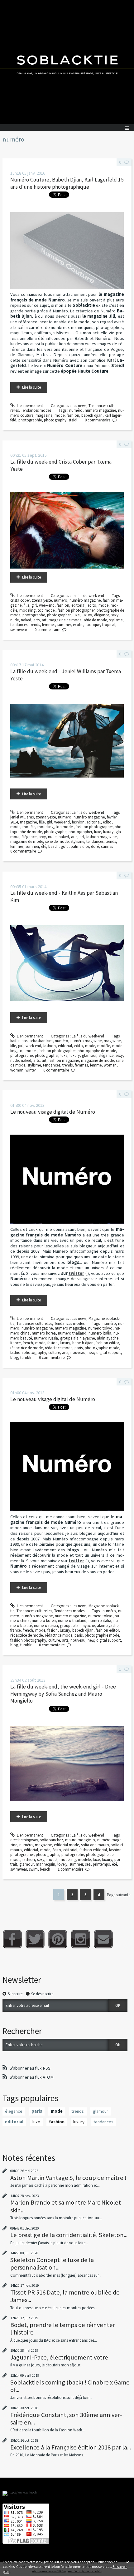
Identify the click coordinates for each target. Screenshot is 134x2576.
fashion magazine (101, 837)
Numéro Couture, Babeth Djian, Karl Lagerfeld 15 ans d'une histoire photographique (67, 183)
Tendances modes (36, 410)
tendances (19, 625)
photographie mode (102, 1348)
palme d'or (80, 846)
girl (34, 605)
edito (92, 605)
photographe (34, 615)
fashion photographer (76, 610)
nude (14, 620)
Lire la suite (31, 387)
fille (26, 605)
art (44, 620)
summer (64, 625)
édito (57, 1850)
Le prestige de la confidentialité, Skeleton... (69, 2235)
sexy (115, 615)
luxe (76, 615)
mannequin (45, 1864)
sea (88, 1864)
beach (53, 846)
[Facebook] (12, 1939)
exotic (78, 625)
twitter (76, 1273)
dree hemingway (24, 1840)
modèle (29, 827)
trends (35, 625)
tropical (109, 625)
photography (55, 420)
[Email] (103, 1939)
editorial (78, 605)
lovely (62, 1864)
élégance (102, 615)
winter (31, 1070)
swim (33, 1869)
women (110, 1065)
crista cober (20, 600)
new (91, 1353)
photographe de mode (97, 1051)
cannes (107, 846)
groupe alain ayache (77, 1338)
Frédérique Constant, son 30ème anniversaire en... (66, 2419)
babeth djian (92, 415)
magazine (44, 415)
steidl (73, 420)
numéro (76, 410)
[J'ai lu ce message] (128, 2562)
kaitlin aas (19, 1041)
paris (79, 1348)
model (52, 1860)
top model (47, 610)
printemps (101, 1864)
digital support (109, 1353)
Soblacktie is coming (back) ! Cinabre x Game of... (70, 2386)
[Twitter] (35, 1939)
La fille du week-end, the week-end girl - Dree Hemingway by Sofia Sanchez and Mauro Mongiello (63, 1694)
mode (60, 415)
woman (17, 1070)
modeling (27, 610)
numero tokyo (100, 1328)
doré (95, 846)
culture (54, 1353)
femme (96, 1065)
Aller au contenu (16, 5)
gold (65, 846)
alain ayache (108, 1338)
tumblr (26, 1358)
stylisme (116, 620)
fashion (73, 415)
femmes (49, 625)
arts (36, 620)
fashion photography (28, 1353)
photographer (59, 615)
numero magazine (70, 1328)
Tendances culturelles (34, 1323)
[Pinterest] (58, 1939)
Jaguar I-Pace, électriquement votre (59, 2357)
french (28, 1343)
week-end (47, 605)
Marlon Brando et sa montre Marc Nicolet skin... (66, 2206)
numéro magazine (100, 410)
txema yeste (42, 600)
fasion (53, 1343)
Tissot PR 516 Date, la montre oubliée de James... (65, 2296)
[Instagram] (81, 1939)
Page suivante (119, 1895)
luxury (87, 615)
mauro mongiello (80, 1840)
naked (26, 620)
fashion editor (107, 1343)
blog (14, 1358)
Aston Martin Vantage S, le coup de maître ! (68, 2178)
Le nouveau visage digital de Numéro (53, 1112)
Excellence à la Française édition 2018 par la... (71, 2447)
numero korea (44, 1333)
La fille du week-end (88, 596)
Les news (79, 406)
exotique (93, 625)
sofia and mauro (95, 1845)
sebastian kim (41, 1041)
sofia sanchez (52, 1840)
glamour (89, 1055)
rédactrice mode (59, 1348)
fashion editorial (93, 1850)
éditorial (31, 1850)
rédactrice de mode (26, 1348)
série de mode (95, 620)
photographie (30, 420)
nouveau (78, 1353)
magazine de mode (65, 620)
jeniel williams (22, 817)
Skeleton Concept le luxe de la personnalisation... (52, 2264)
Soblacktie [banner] (67, 62)
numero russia (46, 1338)
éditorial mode (66, 1845)
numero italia (100, 1333)
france (15, 1343)
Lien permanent (29, 406)
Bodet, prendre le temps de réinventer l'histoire (63, 2329)
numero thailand (72, 1333)
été (44, 846)
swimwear (19, 630)
